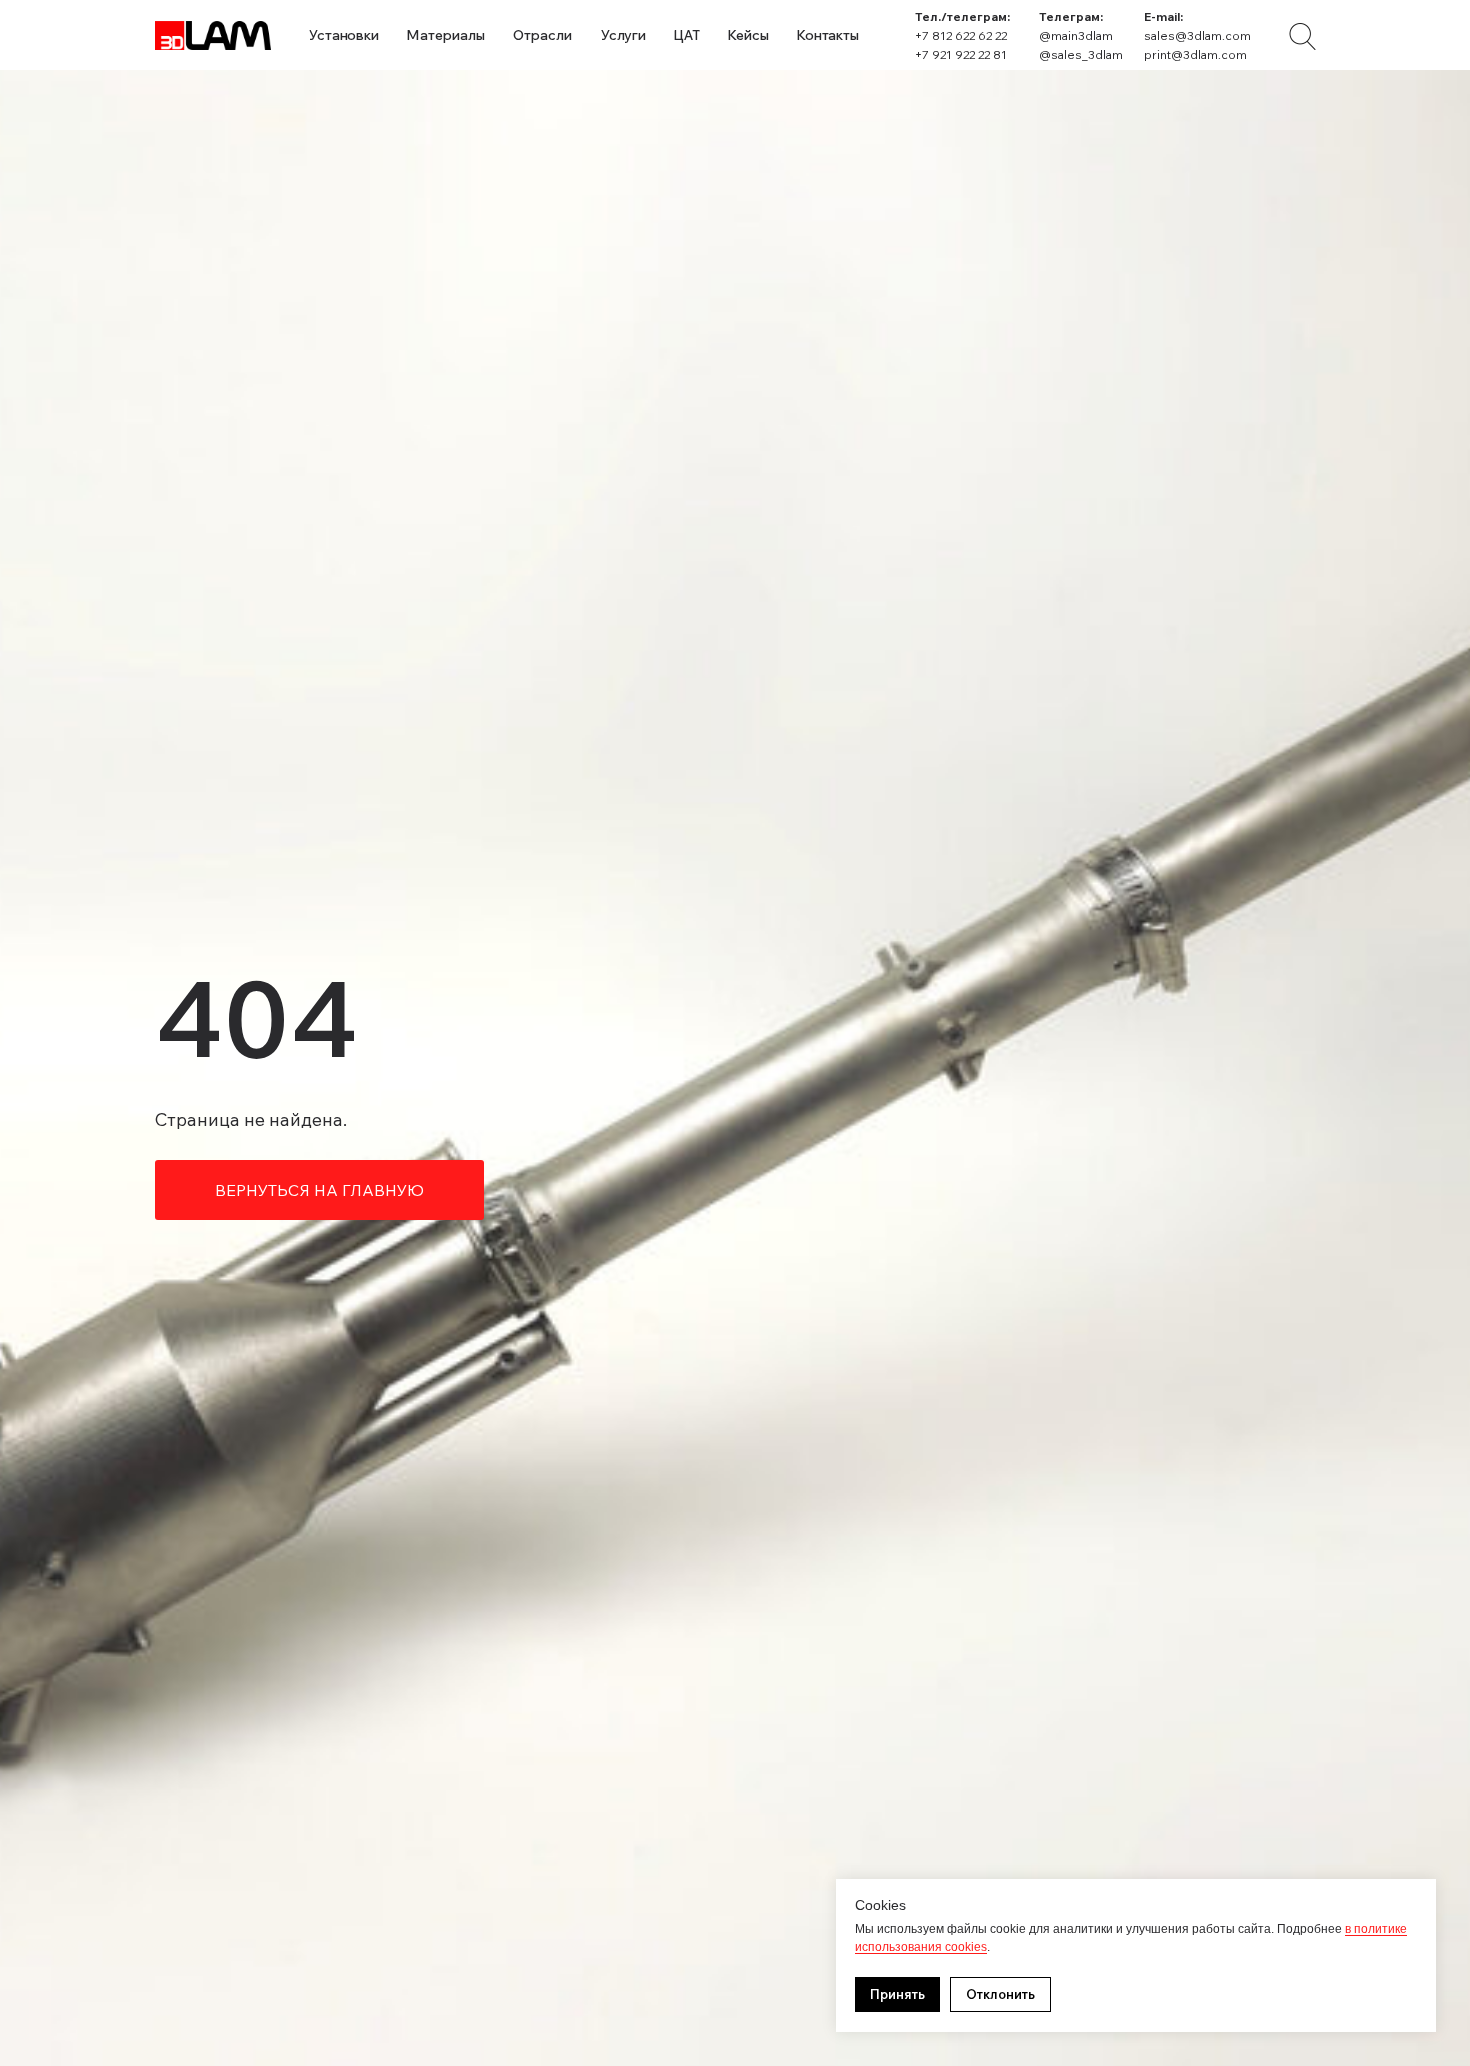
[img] (1302, 36)
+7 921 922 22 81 (961, 54)
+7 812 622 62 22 (961, 35)
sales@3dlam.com (1197, 35)
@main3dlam (1076, 35)
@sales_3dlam (1081, 54)
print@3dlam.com (1195, 54)
